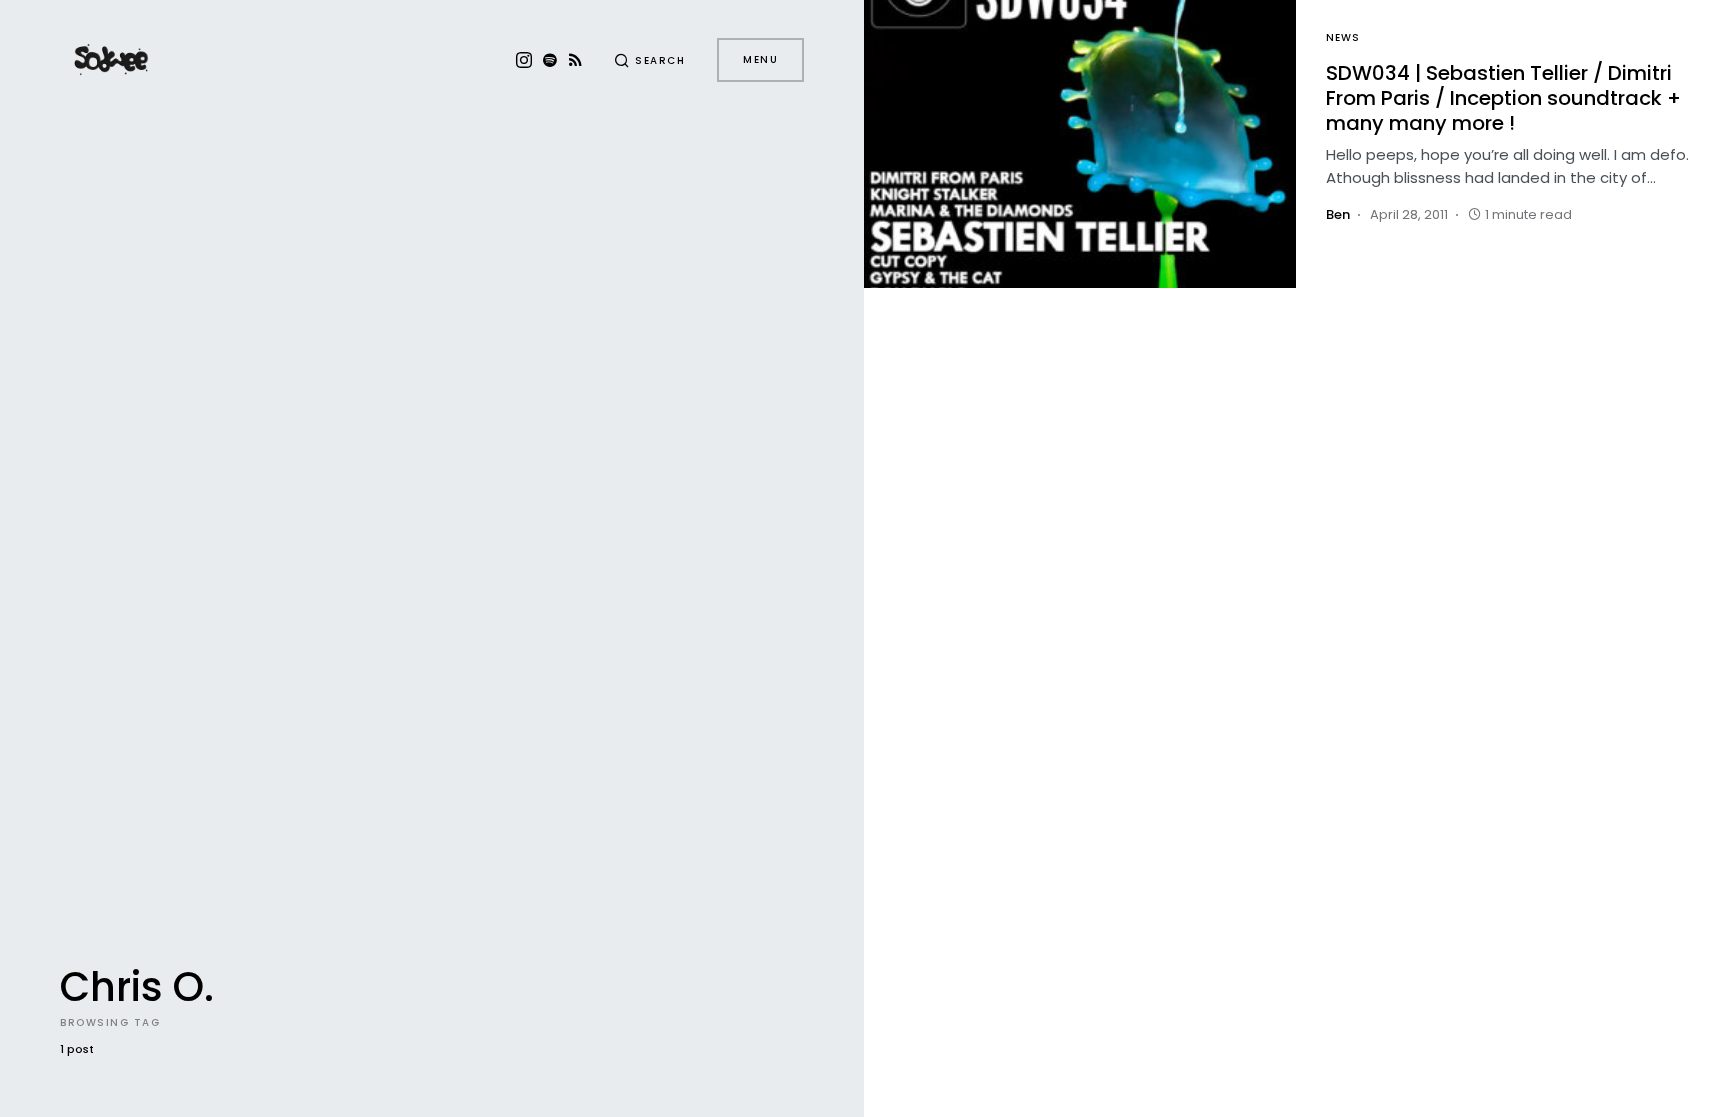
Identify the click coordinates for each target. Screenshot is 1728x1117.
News (1343, 37)
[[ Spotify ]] (550, 60)
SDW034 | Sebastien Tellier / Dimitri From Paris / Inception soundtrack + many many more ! (1503, 98)
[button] (650, 60)
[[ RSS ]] (575, 60)
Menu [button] (760, 59)
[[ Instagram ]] (524, 60)
